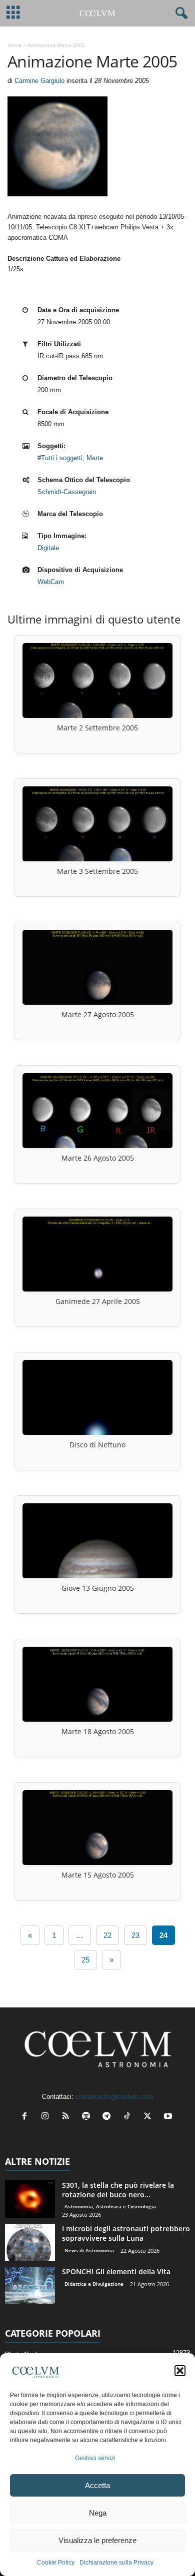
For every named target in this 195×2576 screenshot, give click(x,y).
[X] (150, 2117)
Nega (98, 2513)
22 (107, 1935)
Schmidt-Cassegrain (67, 492)
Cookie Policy (56, 2563)
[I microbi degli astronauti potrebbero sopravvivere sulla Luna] (30, 2243)
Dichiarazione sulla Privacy (116, 2563)
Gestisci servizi (95, 2458)
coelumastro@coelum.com (114, 2097)
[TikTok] (129, 2117)
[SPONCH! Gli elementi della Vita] (30, 2285)
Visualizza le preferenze (97, 2540)
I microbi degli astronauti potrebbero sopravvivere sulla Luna (126, 2233)
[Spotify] (88, 2117)
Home (14, 45)
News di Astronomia (89, 2250)
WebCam (51, 582)
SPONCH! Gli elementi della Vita (116, 2271)
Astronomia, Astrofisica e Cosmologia (110, 2206)
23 (135, 1935)
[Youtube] (169, 2117)
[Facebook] (27, 2117)
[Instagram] (47, 2117)
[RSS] (68, 2117)
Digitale (48, 548)
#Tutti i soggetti (60, 458)
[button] (180, 2371)
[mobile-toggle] (13, 13)
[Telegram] (109, 2117)
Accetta (97, 2485)
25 (85, 1960)
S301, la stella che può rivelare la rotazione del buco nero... (118, 2190)
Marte (95, 458)
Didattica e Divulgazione (94, 2284)
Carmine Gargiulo (39, 81)
